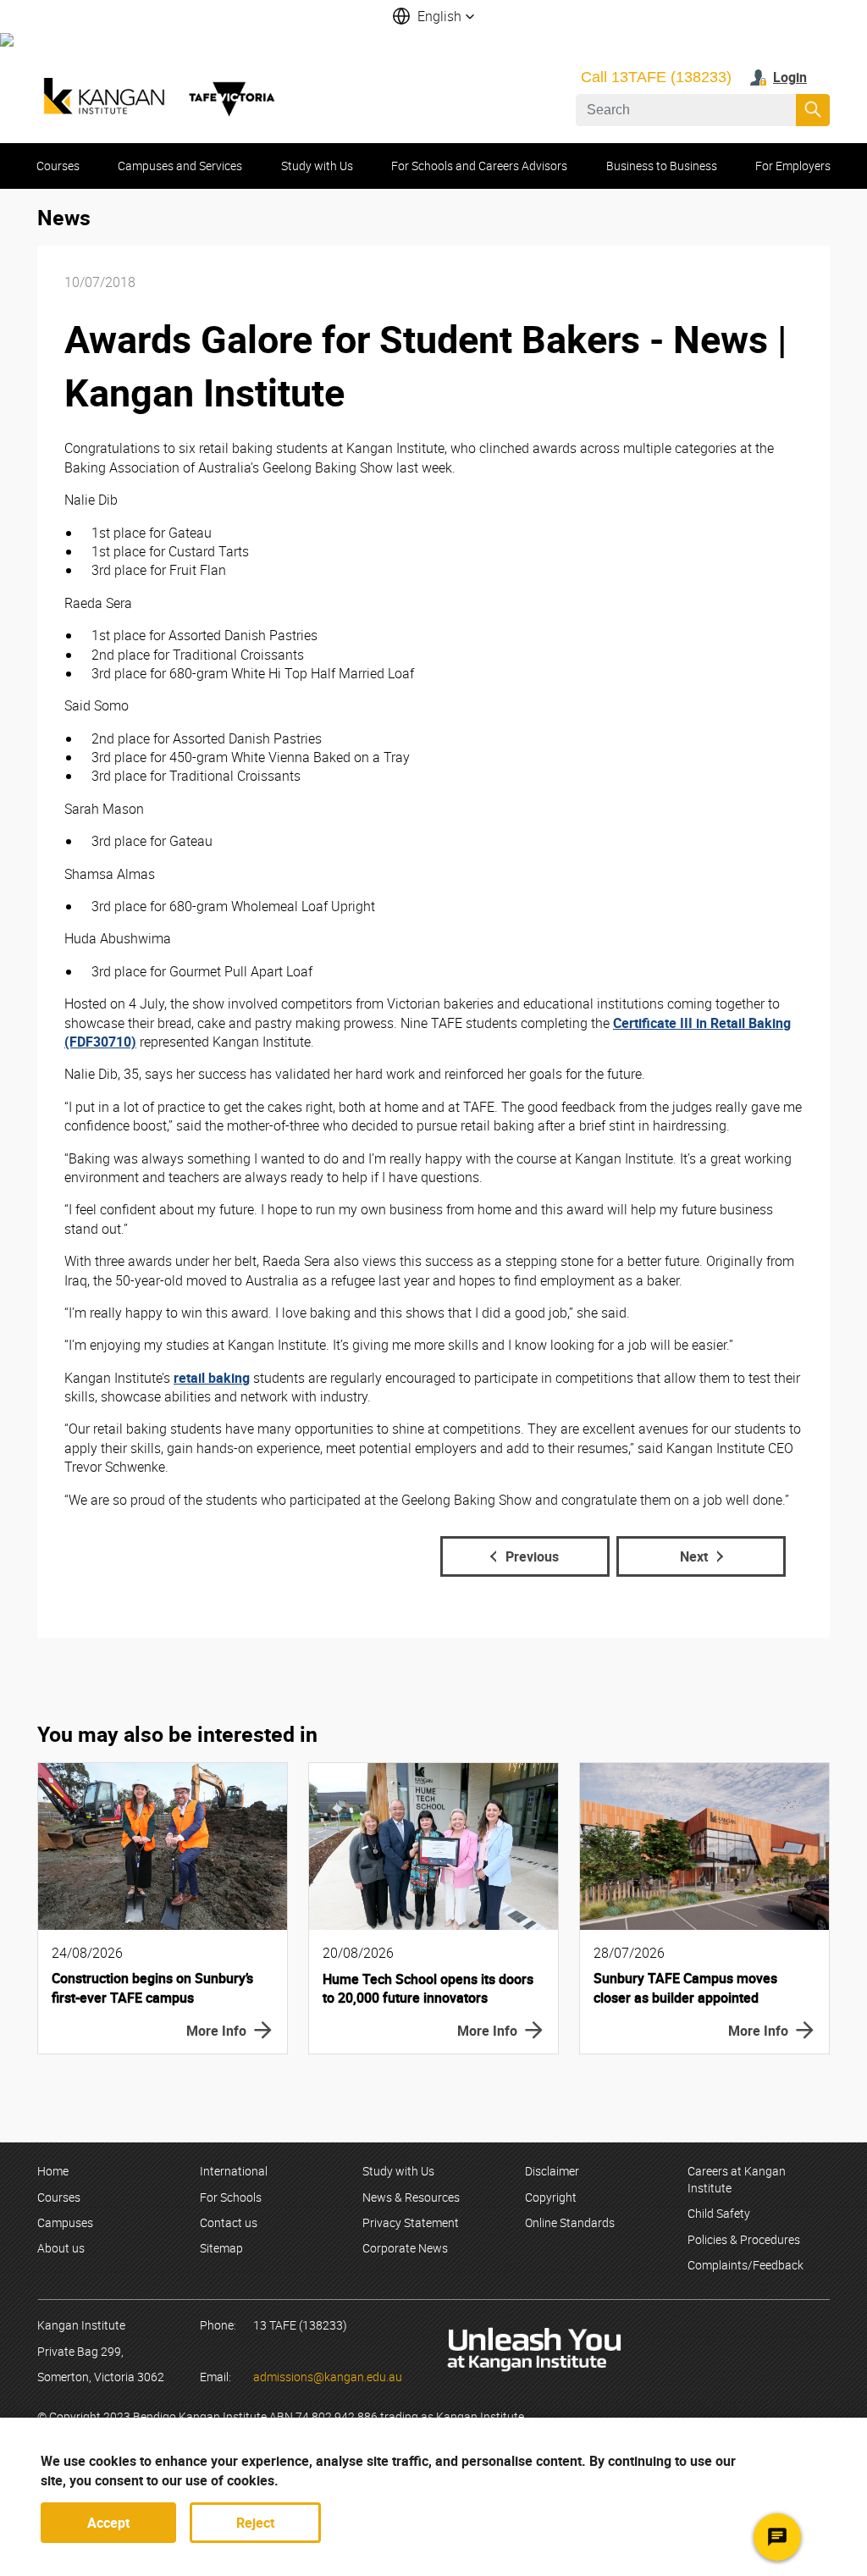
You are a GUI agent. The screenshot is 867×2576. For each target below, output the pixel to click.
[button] (433, 16)
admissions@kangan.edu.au (328, 2377)
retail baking (212, 1378)
